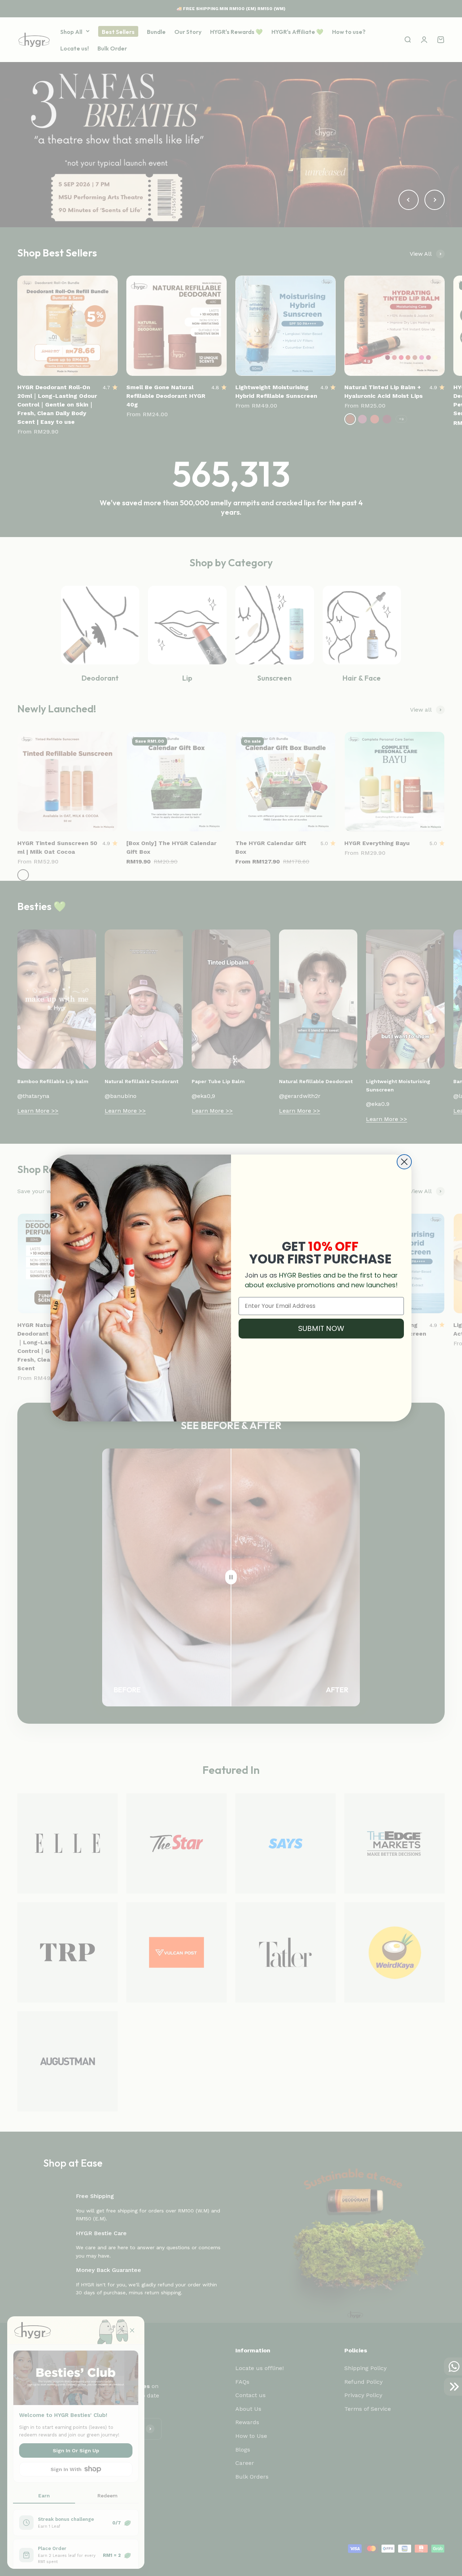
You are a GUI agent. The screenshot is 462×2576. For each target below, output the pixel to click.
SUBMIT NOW (321, 1328)
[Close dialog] (404, 1162)
